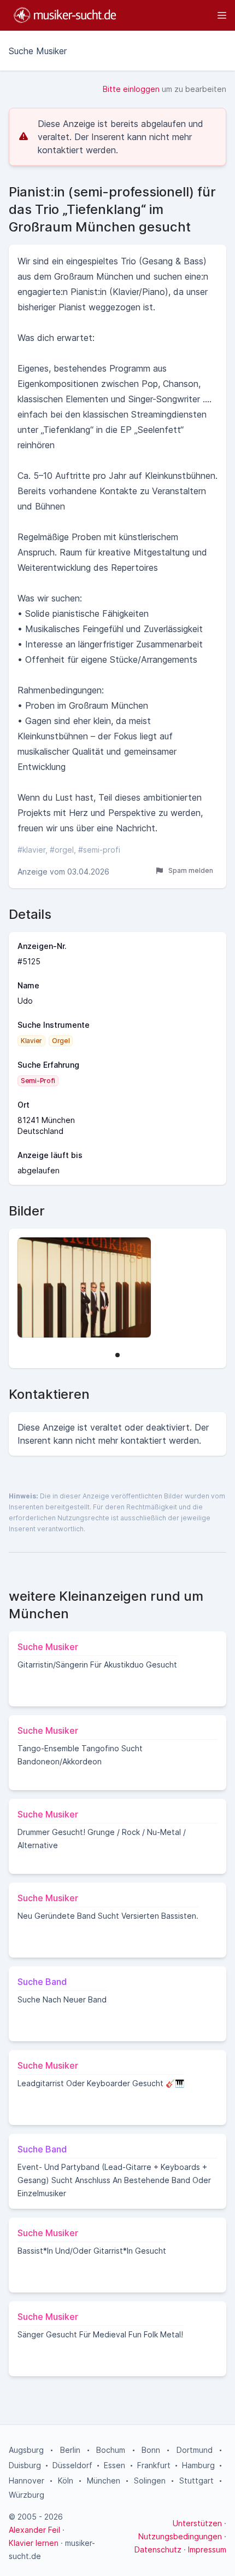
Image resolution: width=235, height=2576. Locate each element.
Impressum (207, 2549)
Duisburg (25, 2465)
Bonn (151, 2450)
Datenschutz (158, 2549)
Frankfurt (154, 2465)
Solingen (150, 2481)
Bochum (111, 2450)
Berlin (70, 2450)
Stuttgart (196, 2481)
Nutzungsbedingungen (180, 2536)
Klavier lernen (34, 2543)
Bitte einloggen (131, 89)
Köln (66, 2481)
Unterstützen (197, 2523)
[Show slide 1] (117, 1355)
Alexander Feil (34, 2530)
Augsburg (26, 2450)
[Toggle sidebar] (177, 15)
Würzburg (27, 2495)
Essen (114, 2465)
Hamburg (198, 2465)
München (104, 2481)
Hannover (27, 2481)
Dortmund (195, 2450)
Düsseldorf (72, 2465)
